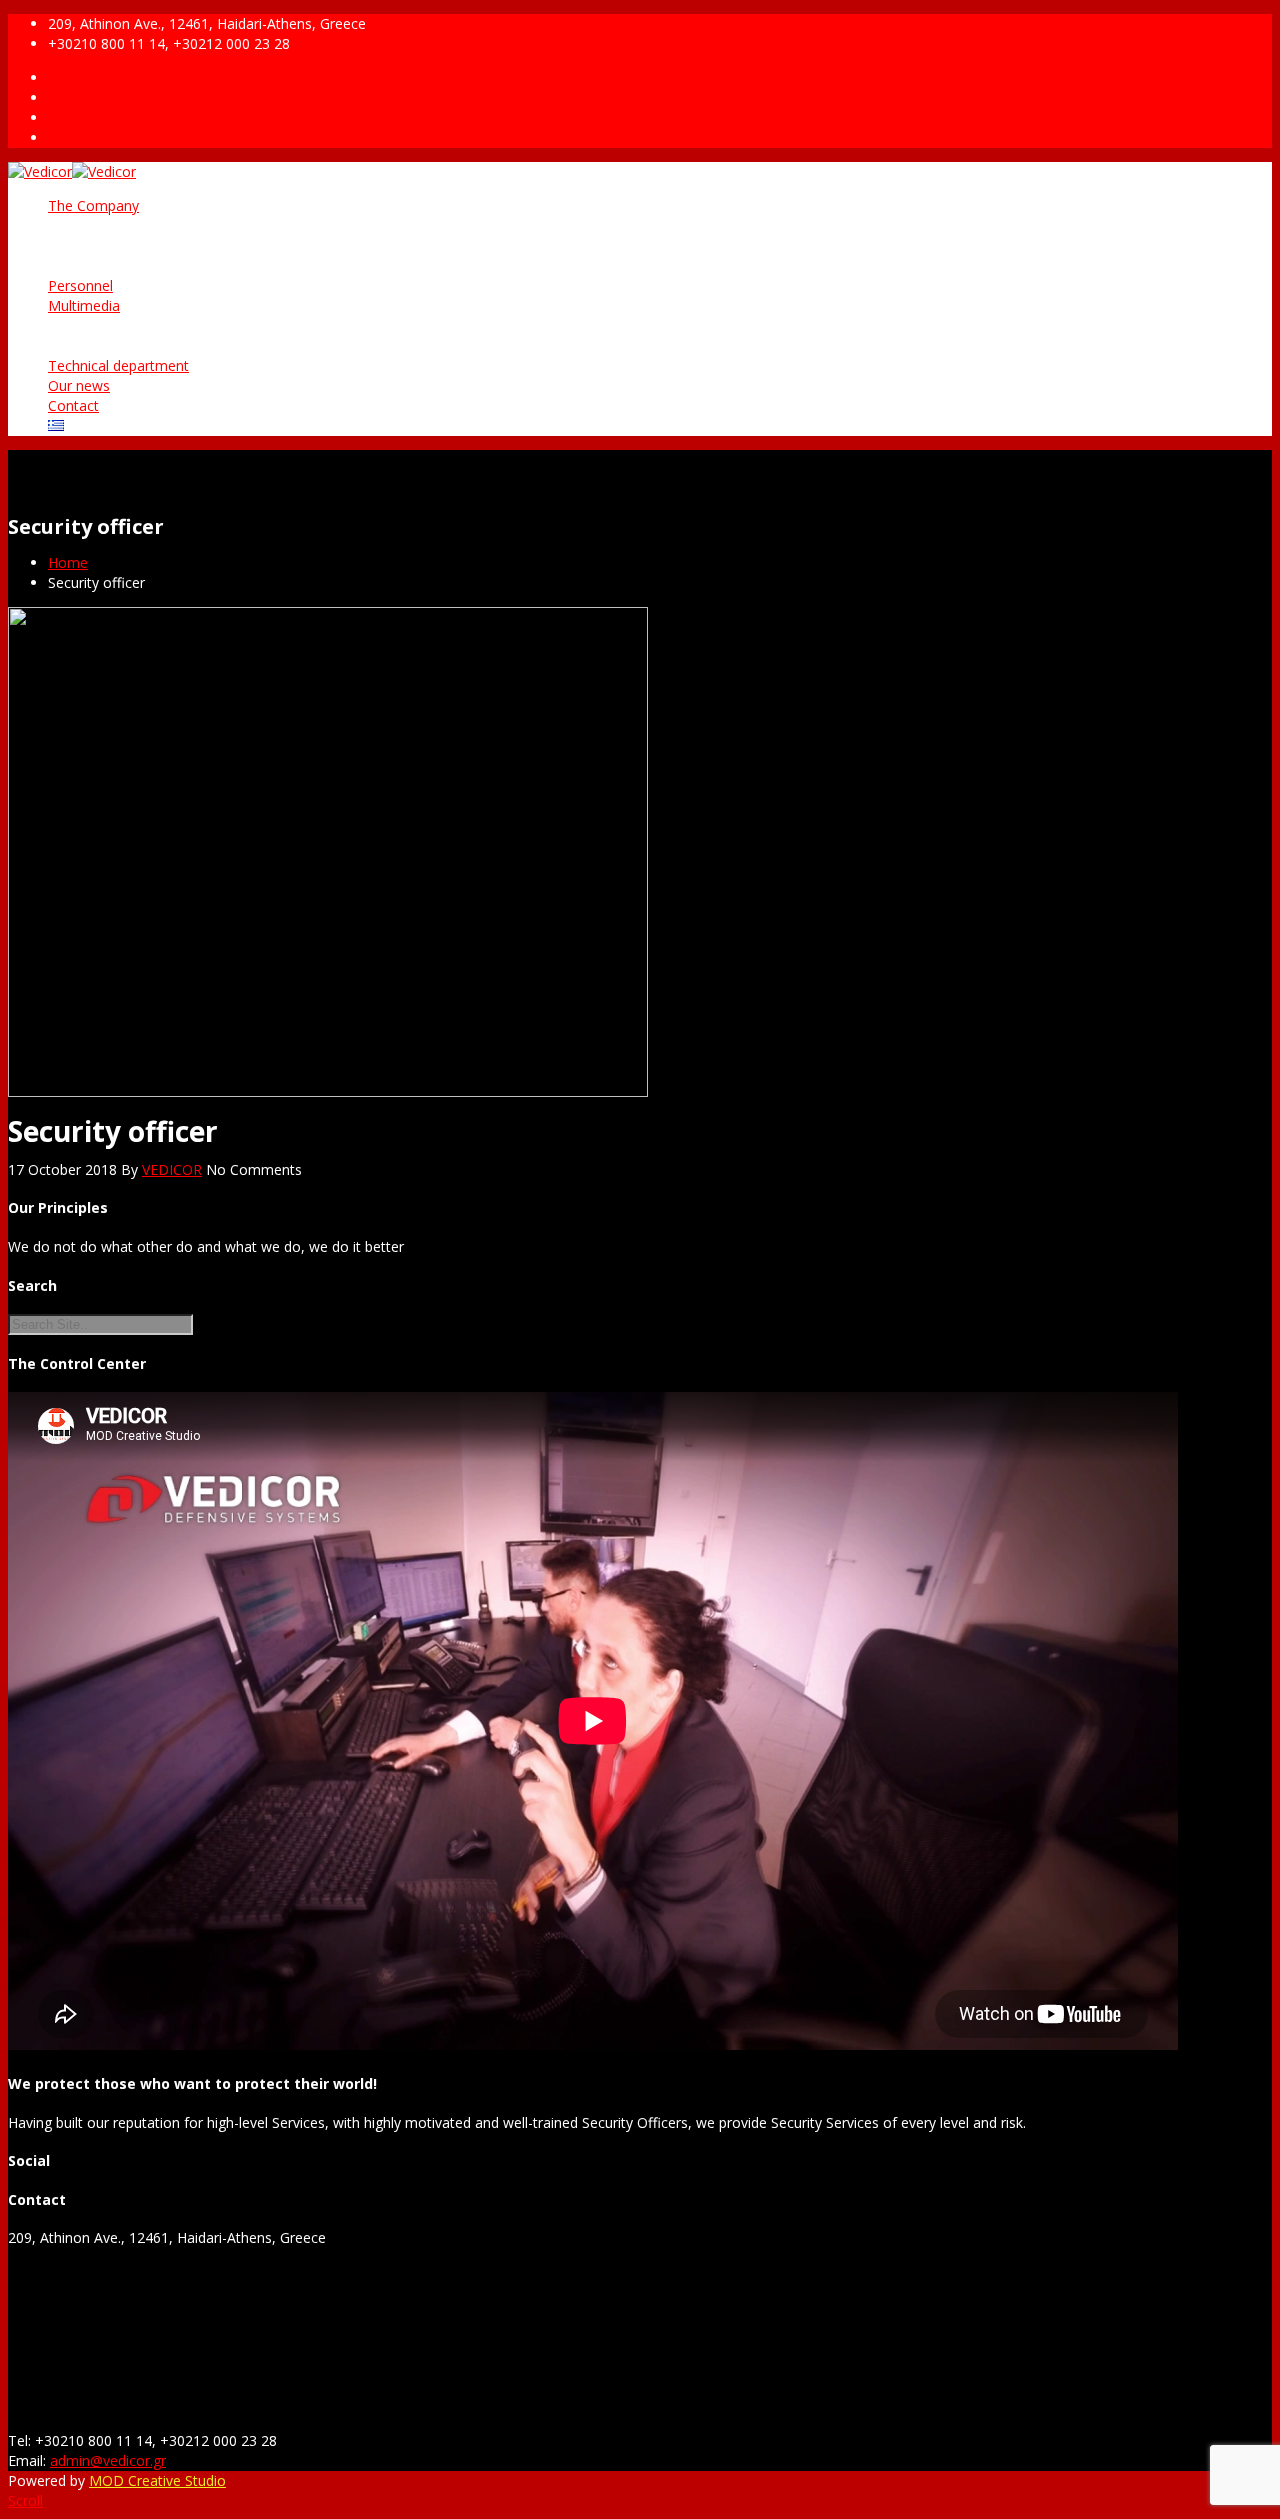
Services (114, 245)
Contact (73, 405)
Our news (79, 385)
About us (117, 225)
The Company (93, 205)
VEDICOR (172, 1169)
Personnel (80, 285)
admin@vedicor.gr (108, 2460)
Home (68, 562)
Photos (111, 325)
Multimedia (84, 305)
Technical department (118, 365)
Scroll (25, 2500)
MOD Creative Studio (157, 2480)
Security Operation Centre (171, 265)
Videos (110, 345)
